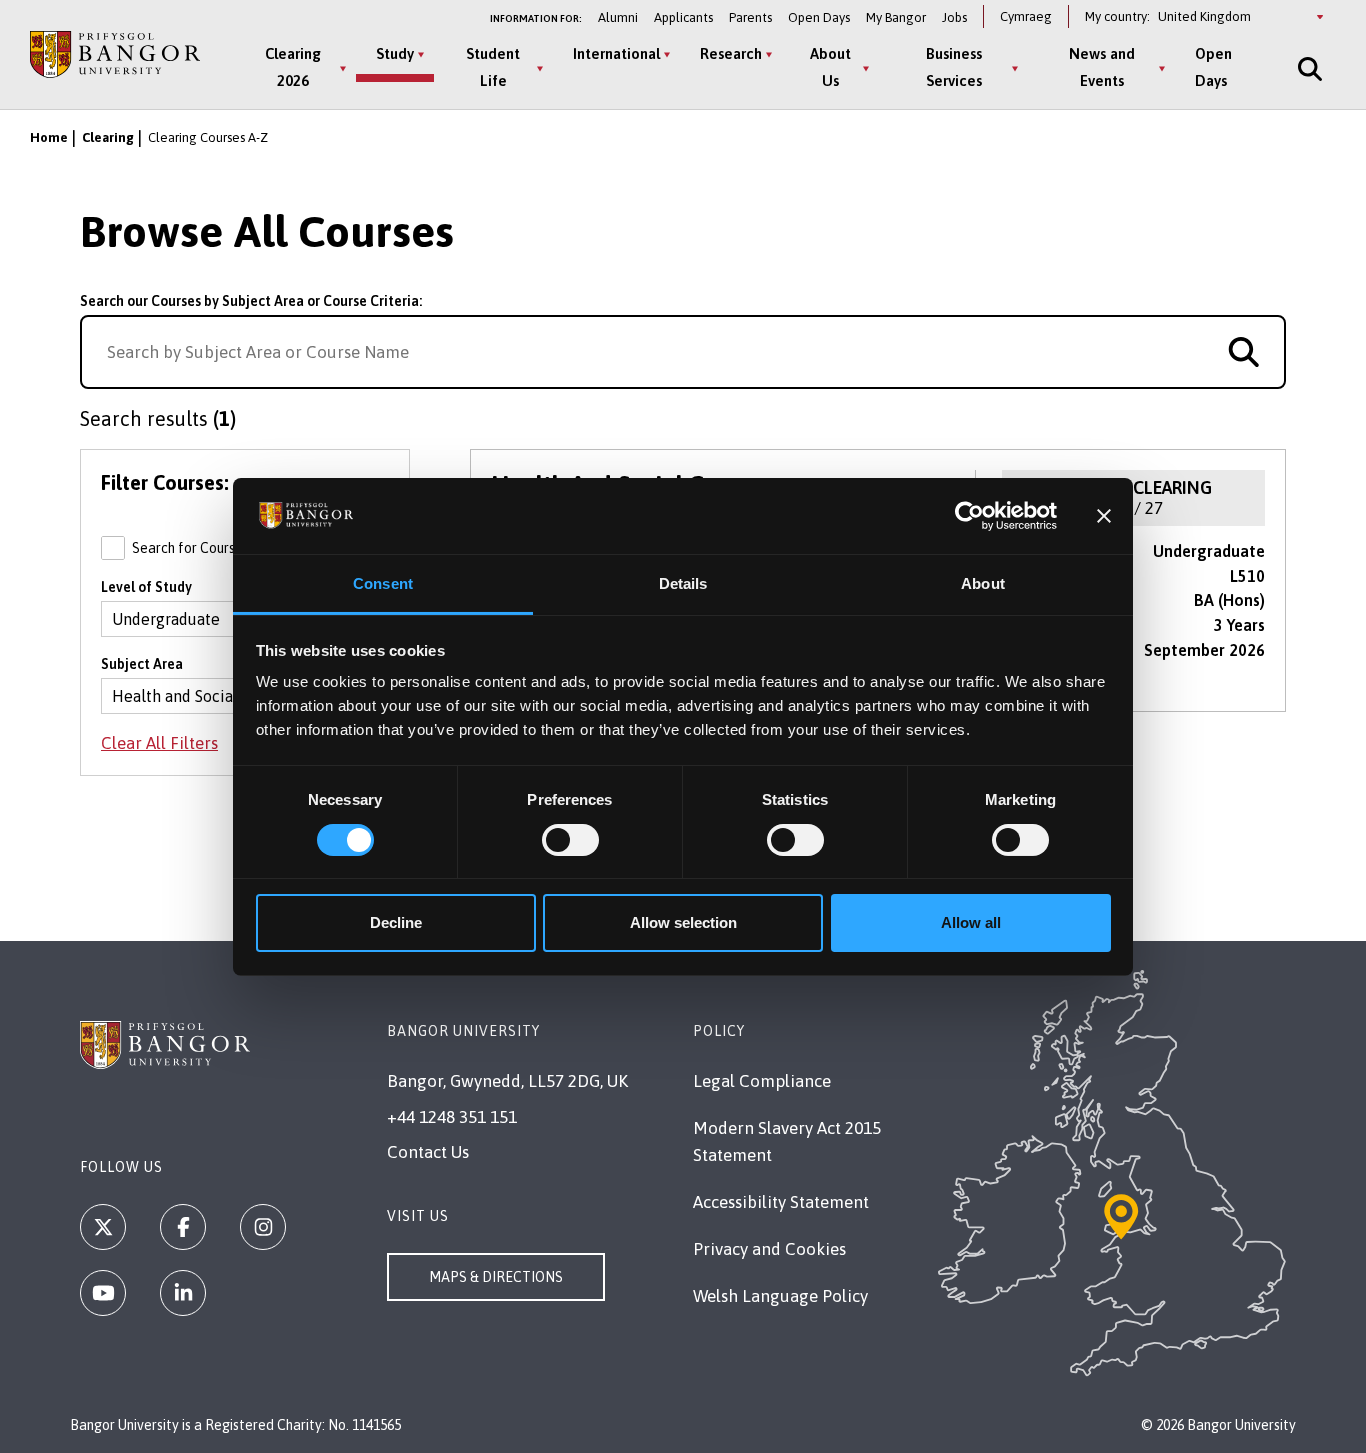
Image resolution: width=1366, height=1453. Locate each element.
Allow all (971, 922)
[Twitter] (103, 1227)
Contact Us (428, 1152)
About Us (830, 67)
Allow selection (683, 922)
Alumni (618, 17)
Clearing (108, 137)
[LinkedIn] (183, 1293)
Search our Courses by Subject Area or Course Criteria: (251, 301)
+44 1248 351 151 (452, 1117)
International (616, 53)
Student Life (493, 67)
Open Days (819, 17)
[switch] (570, 840)
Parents (750, 17)
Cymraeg (1026, 16)
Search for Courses (243, 548)
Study (395, 53)
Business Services (954, 67)
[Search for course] (1244, 352)
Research (731, 53)
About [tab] (983, 583)
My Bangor (896, 17)
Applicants (683, 17)
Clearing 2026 (293, 67)
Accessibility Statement (781, 1202)
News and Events (1102, 67)
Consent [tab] (383, 583)
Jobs (954, 17)
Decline (396, 922)
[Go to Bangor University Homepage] (115, 55)
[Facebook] (183, 1227)
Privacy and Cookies (769, 1249)
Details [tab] (683, 583)
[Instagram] (263, 1227)
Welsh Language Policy (780, 1296)
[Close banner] (1104, 516)
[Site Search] (1308, 68)
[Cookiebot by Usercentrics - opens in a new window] (969, 516)
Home (49, 137)
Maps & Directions (496, 1277)
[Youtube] (103, 1293)
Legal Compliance (762, 1081)
